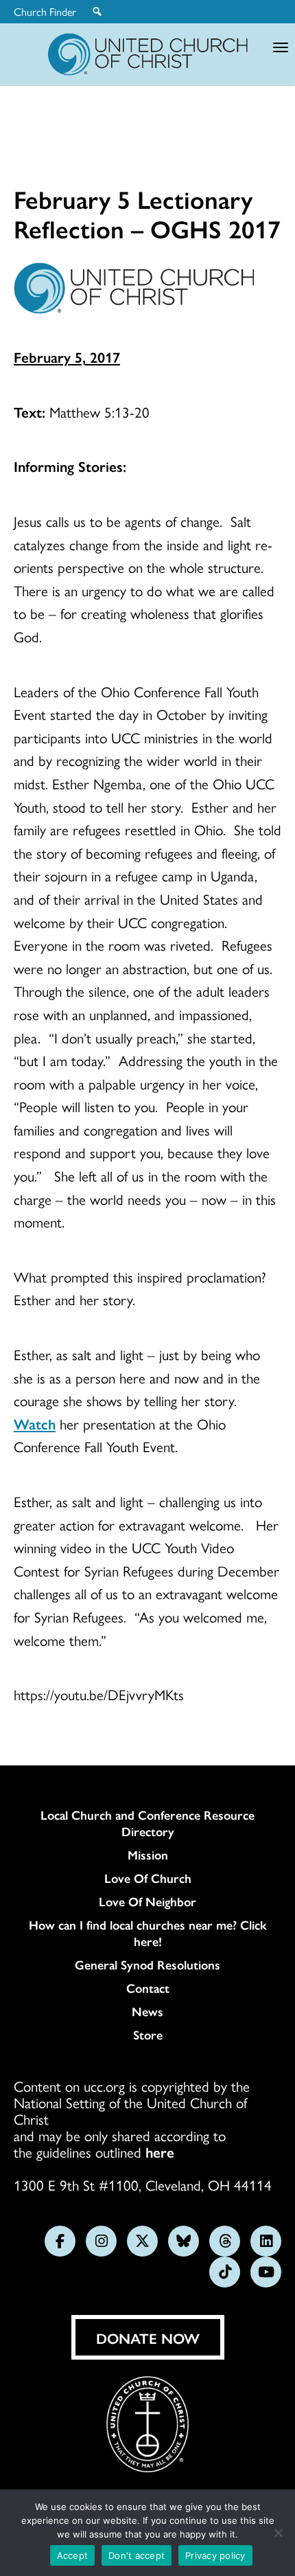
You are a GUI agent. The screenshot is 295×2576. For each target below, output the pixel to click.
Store (148, 2035)
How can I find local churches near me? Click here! (148, 1933)
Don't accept (137, 2555)
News (147, 2011)
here (160, 2151)
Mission (148, 1855)
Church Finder (45, 12)
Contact (148, 1988)
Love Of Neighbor (147, 1901)
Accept (73, 2555)
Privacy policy (215, 2555)
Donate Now (148, 2338)
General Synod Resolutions (147, 1965)
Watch (35, 1423)
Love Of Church (148, 1878)
